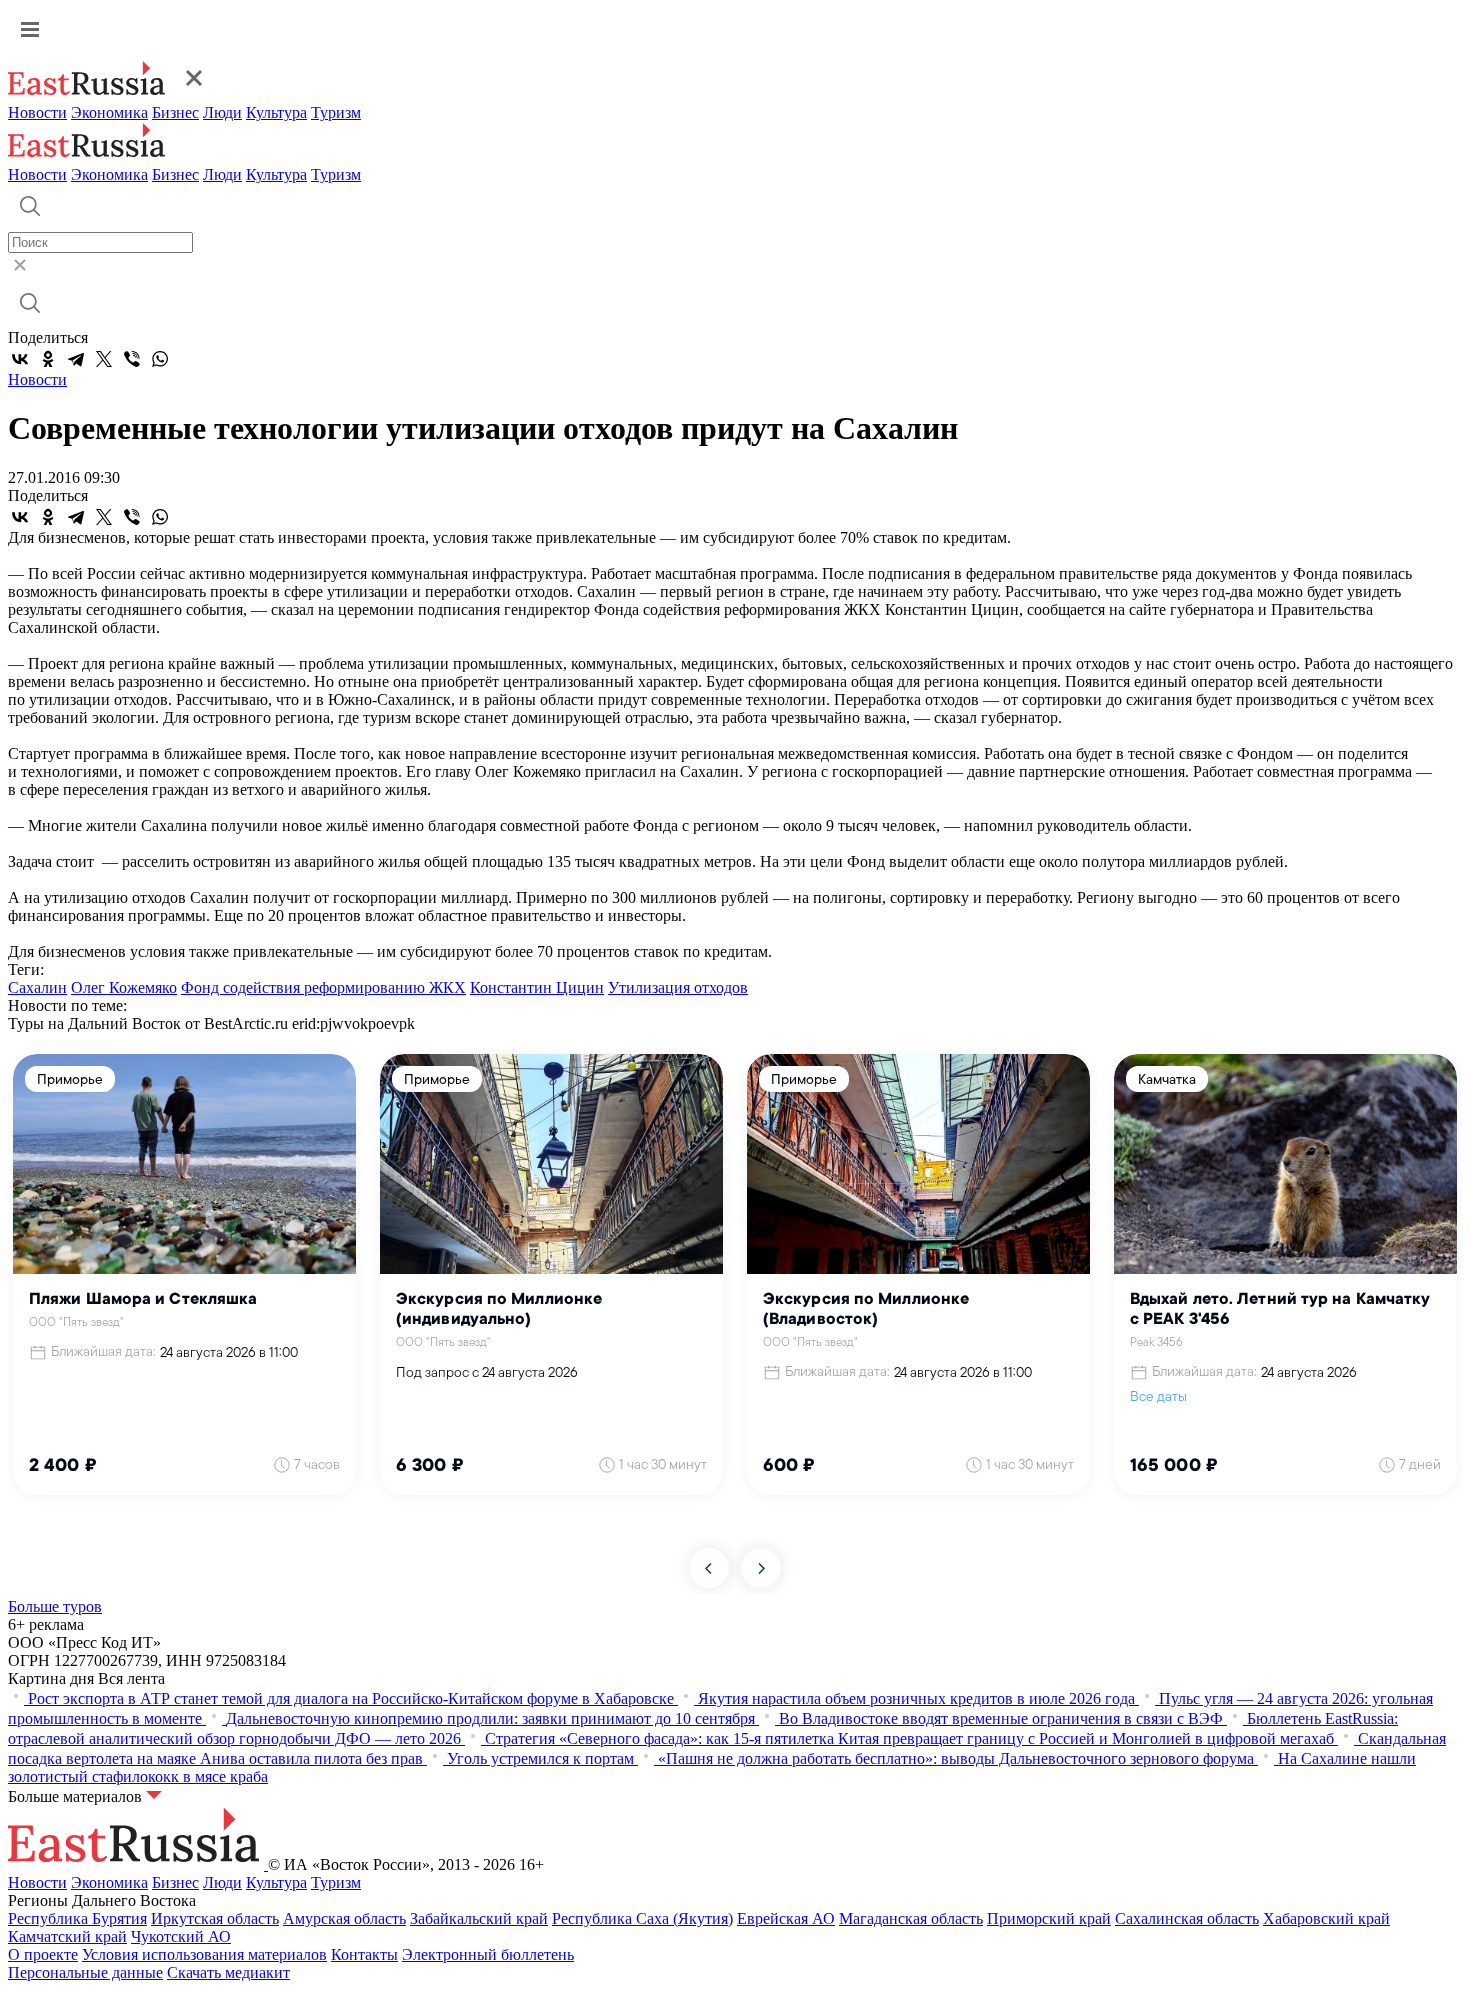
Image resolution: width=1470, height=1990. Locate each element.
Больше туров (55, 1606)
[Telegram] (76, 359)
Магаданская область (911, 1918)
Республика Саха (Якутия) (642, 1918)
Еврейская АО (786, 1918)
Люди (222, 112)
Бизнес (175, 112)
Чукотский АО (181, 1936)
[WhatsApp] (160, 359)
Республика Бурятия (77, 1918)
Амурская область (344, 1918)
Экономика (109, 112)
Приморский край (1049, 1918)
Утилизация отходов (678, 987)
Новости (37, 112)
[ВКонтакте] (20, 359)
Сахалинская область (1187, 1918)
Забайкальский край (479, 1918)
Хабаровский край (1326, 1918)
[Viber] (132, 359)
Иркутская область (215, 1918)
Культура (276, 112)
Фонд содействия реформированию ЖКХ (323, 987)
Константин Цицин (537, 987)
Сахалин (37, 987)
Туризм (336, 112)
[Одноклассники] (48, 359)
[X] (104, 359)
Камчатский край (67, 1936)
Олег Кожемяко (124, 987)
